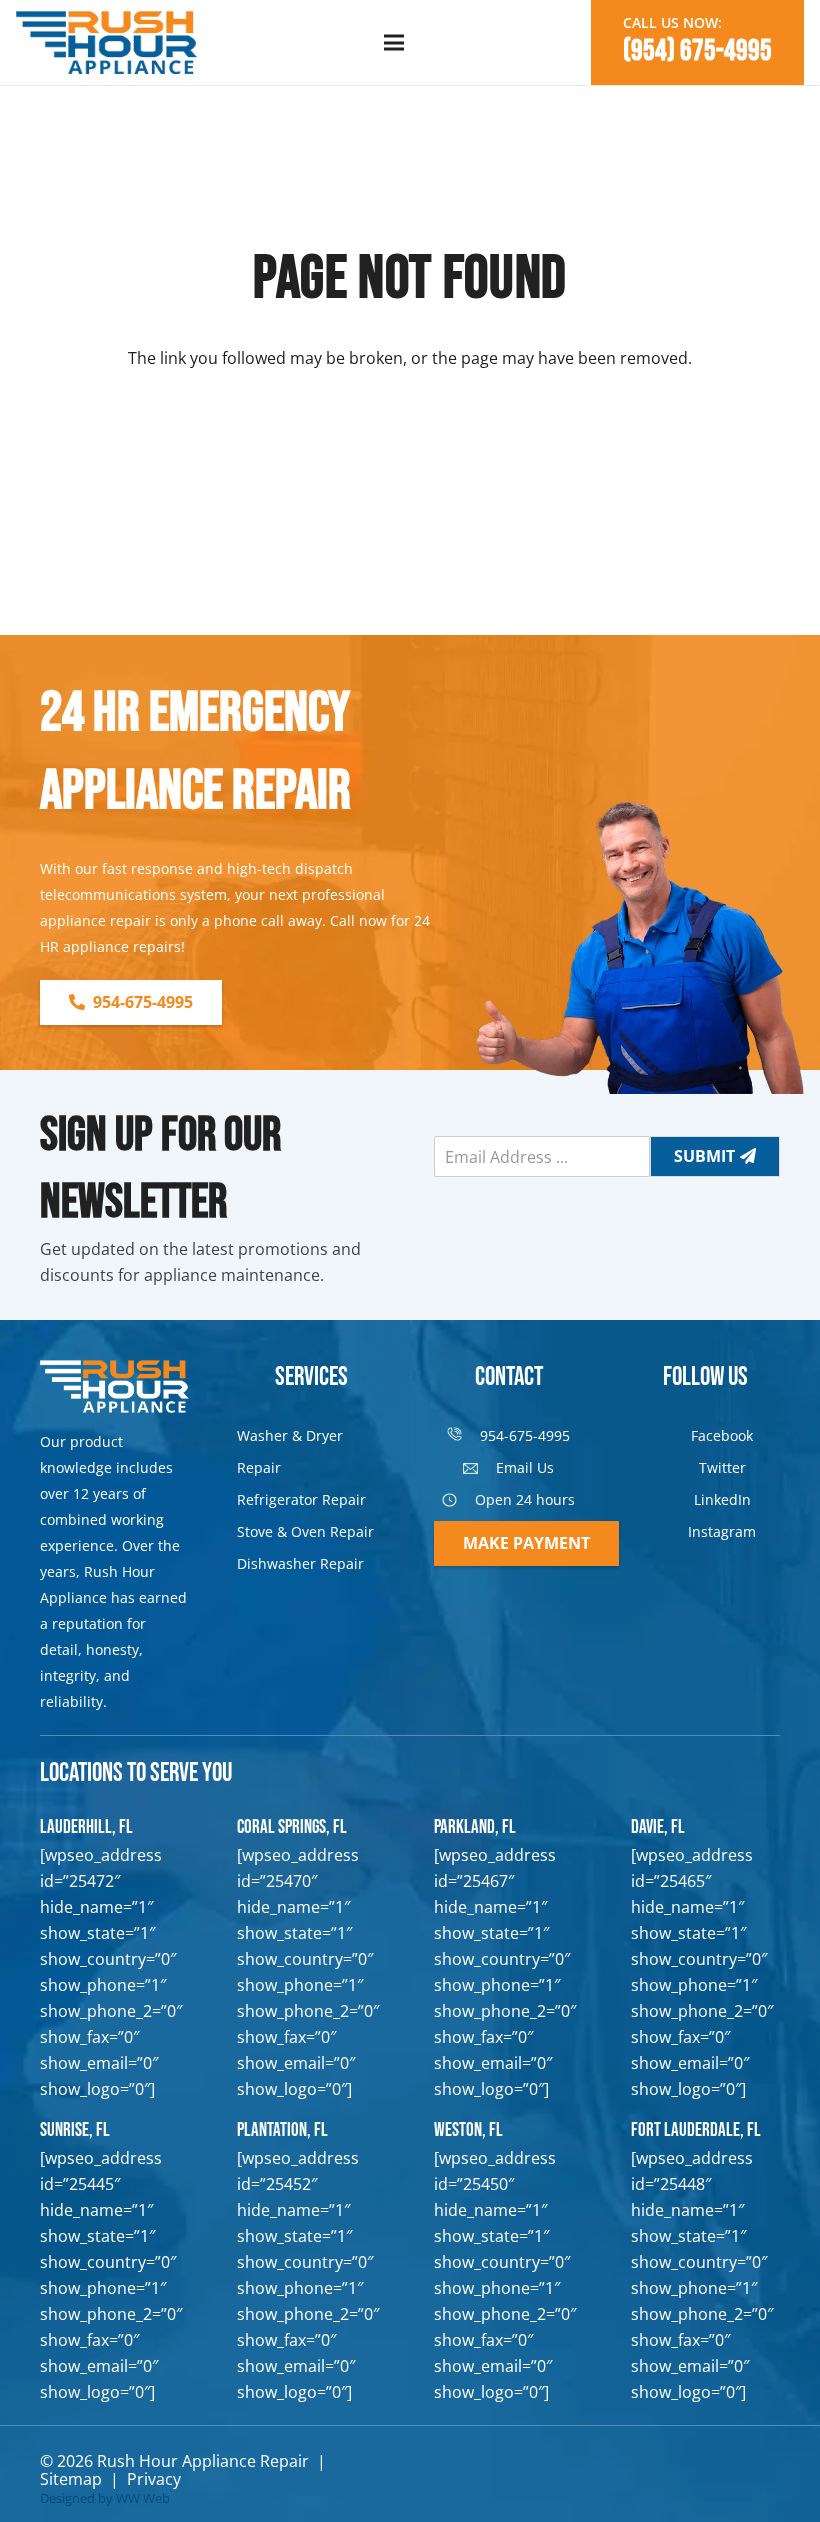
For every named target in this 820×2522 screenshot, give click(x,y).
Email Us (525, 1467)
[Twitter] (682, 1468)
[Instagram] (672, 1532)
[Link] (114, 1966)
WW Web (143, 2498)
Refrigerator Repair (301, 1499)
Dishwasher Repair (300, 1563)
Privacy (154, 2479)
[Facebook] (675, 1436)
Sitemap (71, 2479)
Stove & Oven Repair (305, 1531)
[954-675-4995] (464, 1436)
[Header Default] (106, 43)
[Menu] (394, 43)
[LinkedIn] (677, 1500)
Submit (704, 1156)
